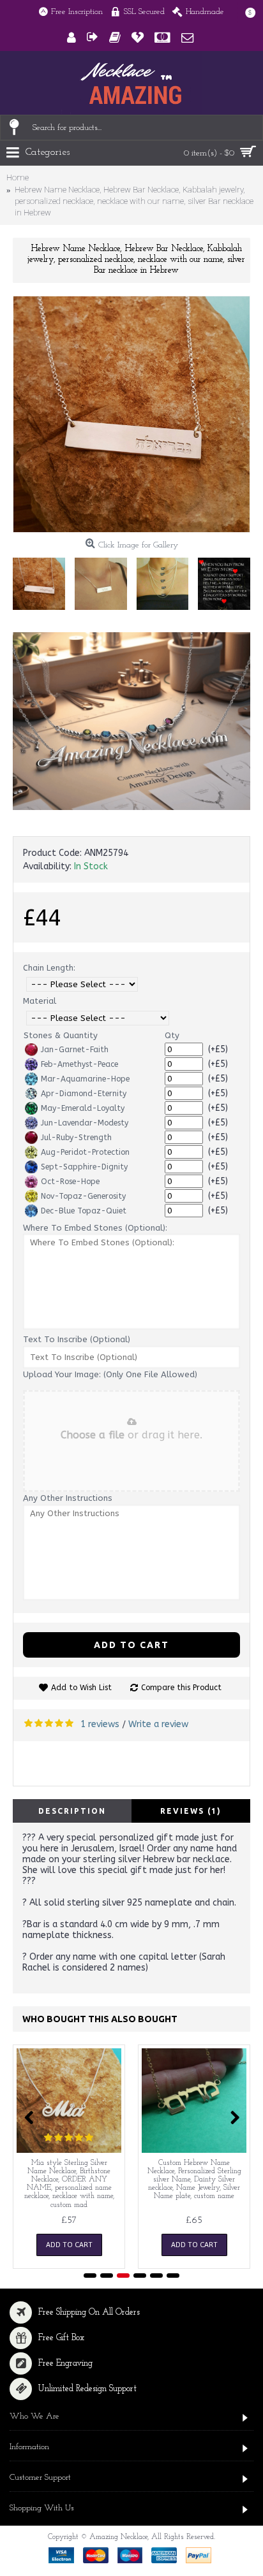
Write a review (158, 1724)
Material (40, 1001)
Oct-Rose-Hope (70, 1182)
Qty (172, 1035)
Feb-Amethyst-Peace (79, 1064)
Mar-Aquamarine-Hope (85, 1079)
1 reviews (100, 1724)
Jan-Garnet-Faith (75, 1050)
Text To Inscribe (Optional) (77, 1339)
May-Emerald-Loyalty (83, 1108)
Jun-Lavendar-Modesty (85, 1123)
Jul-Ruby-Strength (76, 1138)
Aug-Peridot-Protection (85, 1152)
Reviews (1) (191, 1811)
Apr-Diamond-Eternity (84, 1094)
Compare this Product (181, 1688)
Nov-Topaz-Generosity (83, 1196)
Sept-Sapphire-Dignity (84, 1167)
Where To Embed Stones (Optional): (95, 1228)
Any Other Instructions (68, 1498)
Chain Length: (49, 968)
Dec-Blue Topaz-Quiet (84, 1211)
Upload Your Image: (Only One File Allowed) (110, 1374)
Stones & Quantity (61, 1035)
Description (72, 1811)
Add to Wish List (81, 1688)
